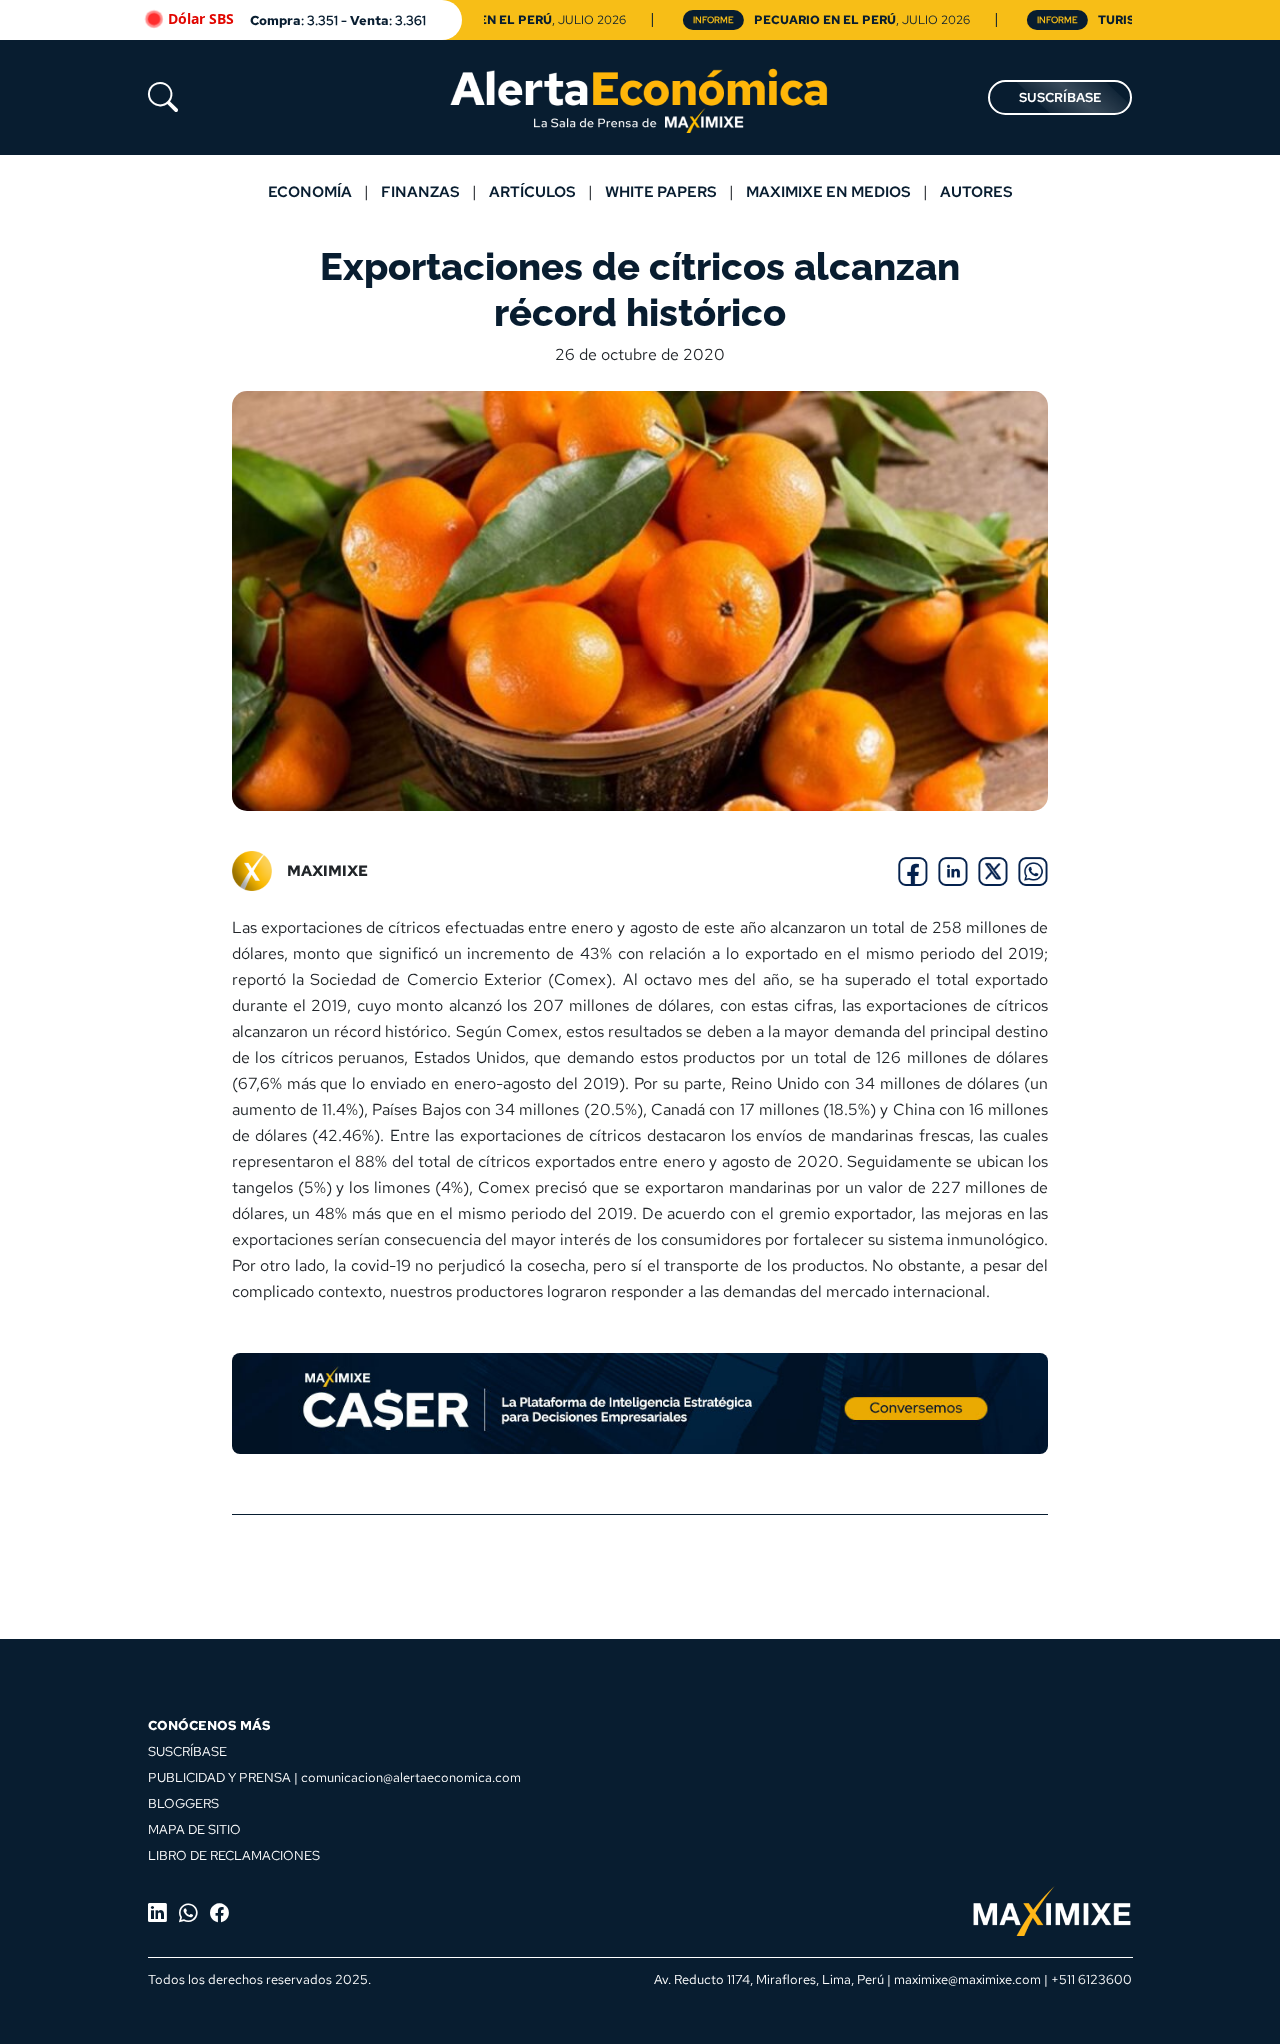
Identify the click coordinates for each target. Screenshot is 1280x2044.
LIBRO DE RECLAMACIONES (234, 1855)
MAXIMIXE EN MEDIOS (828, 191)
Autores (976, 191)
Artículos (532, 191)
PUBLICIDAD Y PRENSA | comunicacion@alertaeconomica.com (334, 1777)
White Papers (661, 191)
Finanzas (420, 191)
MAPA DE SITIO (194, 1829)
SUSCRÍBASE (1060, 97)
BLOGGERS (183, 1803)
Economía (310, 191)
